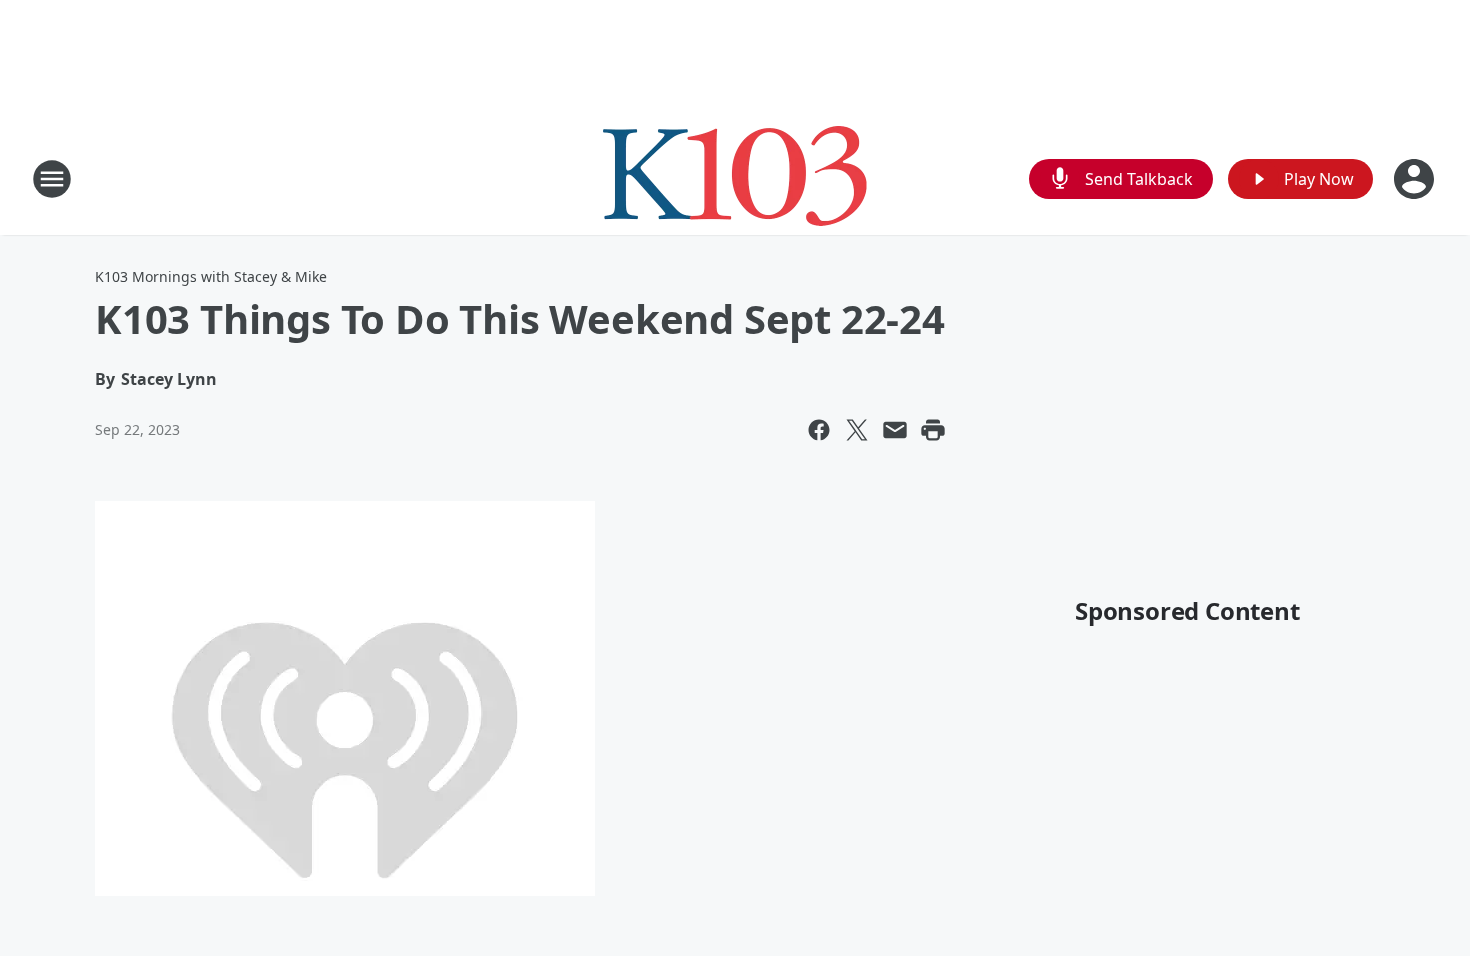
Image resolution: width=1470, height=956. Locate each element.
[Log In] (1416, 179)
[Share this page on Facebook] (819, 430)
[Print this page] (933, 430)
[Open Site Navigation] (52, 179)
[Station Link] (735, 178)
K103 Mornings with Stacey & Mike (211, 276)
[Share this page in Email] (895, 430)
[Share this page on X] (857, 430)
